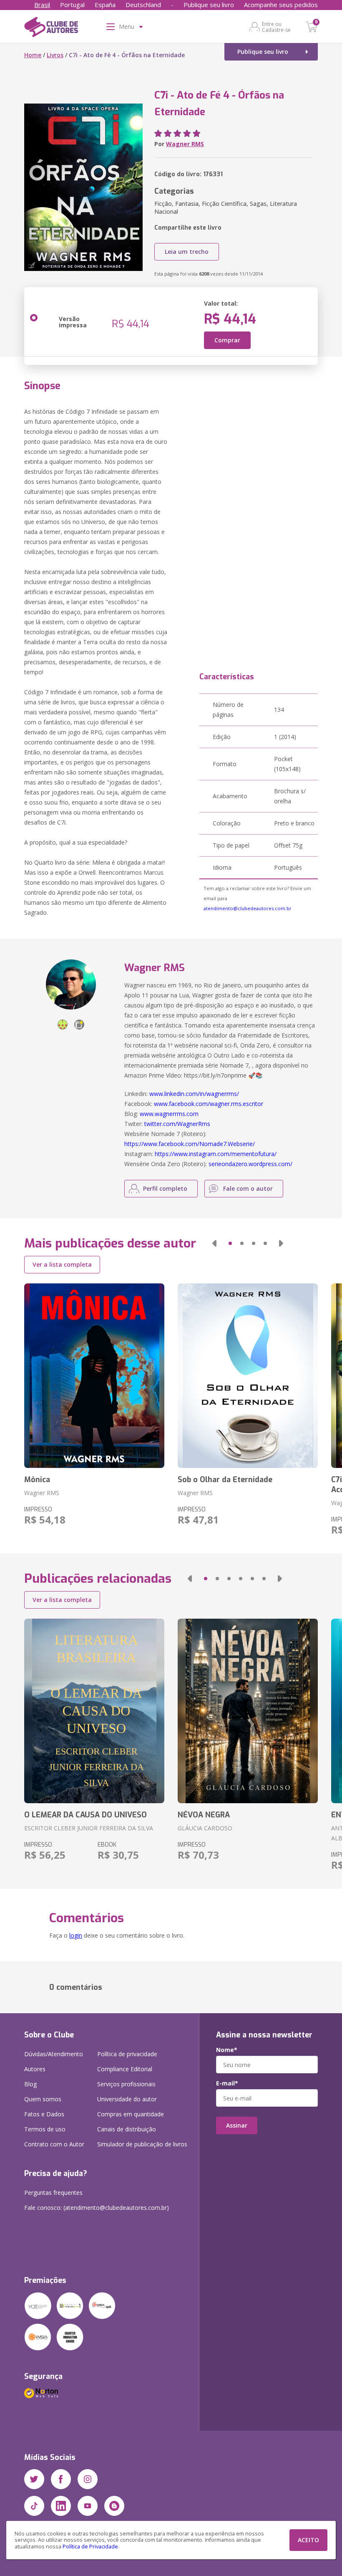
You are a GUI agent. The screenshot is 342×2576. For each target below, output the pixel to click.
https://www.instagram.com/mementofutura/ (216, 1154)
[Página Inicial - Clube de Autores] (51, 28)
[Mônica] (94, 1376)
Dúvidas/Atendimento (54, 2054)
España (105, 5)
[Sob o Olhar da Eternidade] (248, 1376)
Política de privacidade (127, 2054)
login (76, 1935)
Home (33, 55)
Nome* (227, 2050)
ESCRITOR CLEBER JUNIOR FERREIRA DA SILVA (89, 1828)
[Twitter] (34, 2479)
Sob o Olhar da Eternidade (225, 1480)
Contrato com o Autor (54, 2144)
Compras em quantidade (131, 2114)
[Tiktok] (34, 2506)
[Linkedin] (61, 2506)
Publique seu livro (209, 5)
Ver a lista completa (62, 1264)
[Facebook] (61, 2479)
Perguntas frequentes (53, 2193)
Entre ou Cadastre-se (276, 27)
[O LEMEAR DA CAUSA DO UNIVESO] (94, 1711)
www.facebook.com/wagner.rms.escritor (209, 1104)
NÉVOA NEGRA (204, 1815)
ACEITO (308, 2540)
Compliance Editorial (125, 2069)
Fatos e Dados (44, 2114)
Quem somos (43, 2099)
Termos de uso (45, 2129)
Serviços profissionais (126, 2084)
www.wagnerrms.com (169, 1114)
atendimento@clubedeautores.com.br (248, 908)
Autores (35, 2069)
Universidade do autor (127, 2099)
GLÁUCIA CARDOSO (205, 1828)
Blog (30, 2084)
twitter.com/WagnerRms (177, 1124)
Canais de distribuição (127, 2129)
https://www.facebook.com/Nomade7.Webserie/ (190, 1144)
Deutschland (143, 5)
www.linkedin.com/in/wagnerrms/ (194, 1094)
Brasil (42, 5)
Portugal (72, 5)
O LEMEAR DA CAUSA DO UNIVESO (85, 1815)
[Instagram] (88, 2479)
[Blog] (114, 2506)
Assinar (237, 2125)
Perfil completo (165, 1188)
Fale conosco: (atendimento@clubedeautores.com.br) (97, 2208)
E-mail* (227, 2083)
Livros (55, 55)
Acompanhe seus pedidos (281, 5)
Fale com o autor (248, 1188)
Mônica (37, 1480)
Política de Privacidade (90, 2547)
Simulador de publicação (142, 2144)
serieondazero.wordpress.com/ (250, 1164)
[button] (214, 1243)
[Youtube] (88, 2506)
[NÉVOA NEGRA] (248, 1711)
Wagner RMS (185, 144)
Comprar (227, 340)
